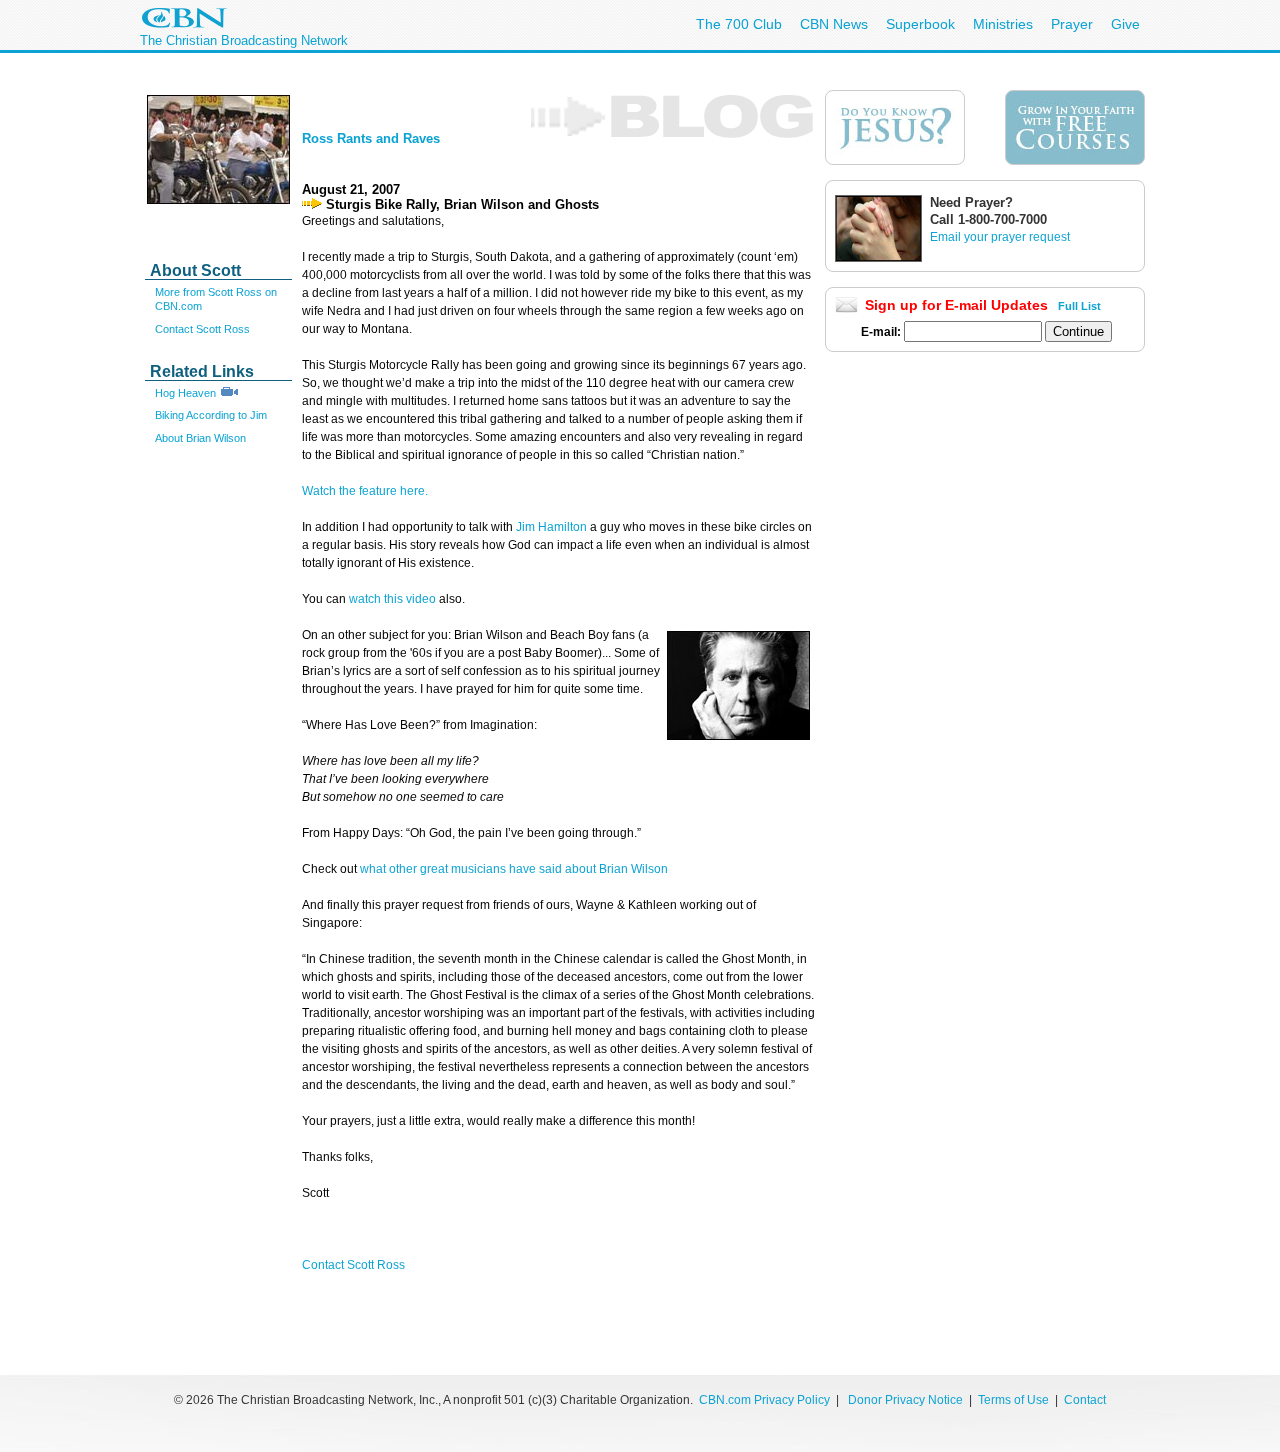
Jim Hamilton (551, 527)
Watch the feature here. (365, 491)
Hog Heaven (185, 393)
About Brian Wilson (200, 438)
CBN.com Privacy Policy (764, 1400)
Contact (1085, 1400)
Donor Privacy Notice (905, 1400)
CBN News (834, 24)
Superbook (920, 24)
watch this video (392, 599)
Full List (1079, 306)
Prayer (1072, 24)
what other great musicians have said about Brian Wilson (514, 869)
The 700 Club (739, 24)
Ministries (1003, 24)
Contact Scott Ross (202, 329)
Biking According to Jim (211, 415)
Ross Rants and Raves (371, 138)
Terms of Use (1015, 1400)
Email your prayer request (1000, 237)
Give (1125, 24)
